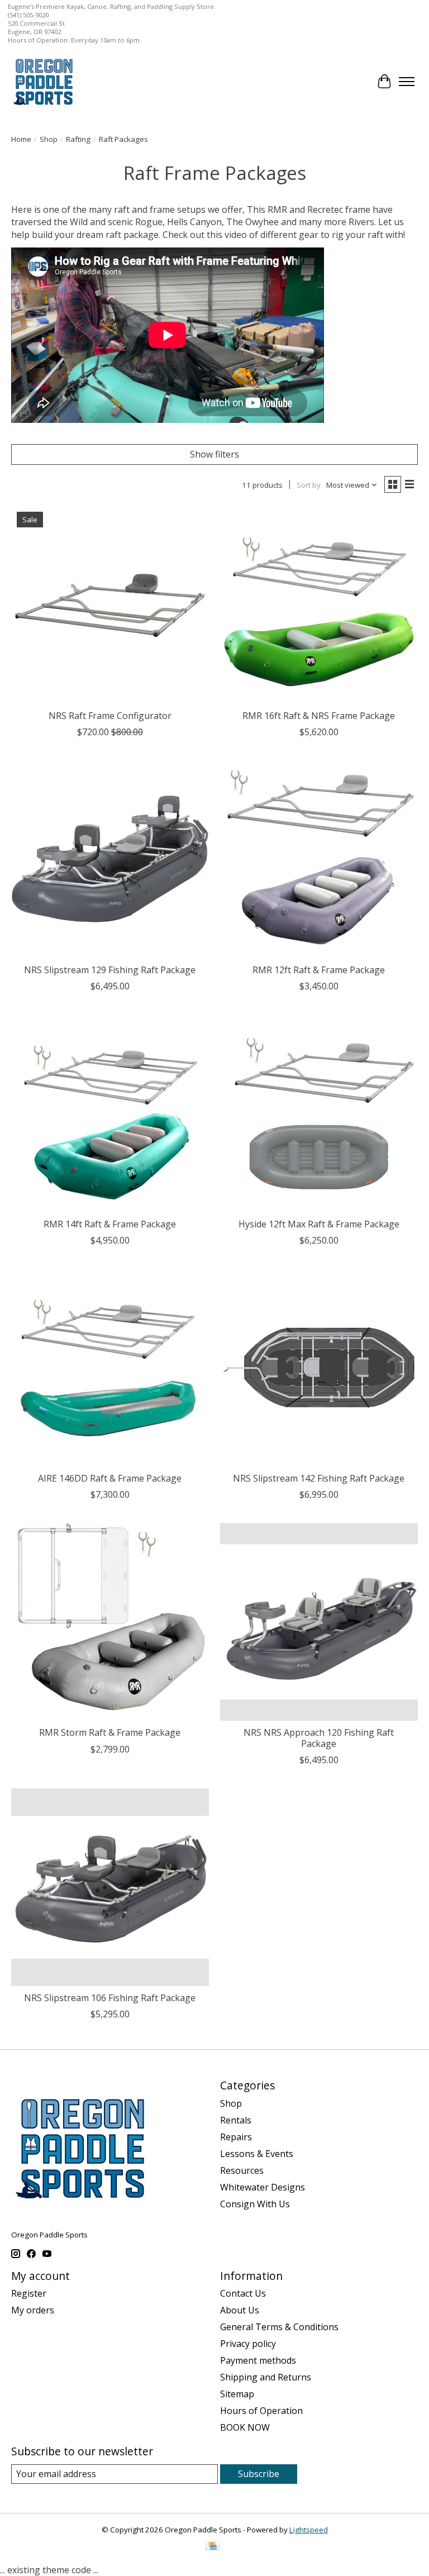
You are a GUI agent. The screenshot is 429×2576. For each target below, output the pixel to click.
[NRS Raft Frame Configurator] (110, 605)
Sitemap (237, 2394)
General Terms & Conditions (279, 2327)
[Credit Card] (213, 2547)
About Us (240, 2310)
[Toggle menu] (407, 82)
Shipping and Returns (266, 2377)
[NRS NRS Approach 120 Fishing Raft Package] (319, 1622)
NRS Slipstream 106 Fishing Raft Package (110, 1998)
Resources (242, 2170)
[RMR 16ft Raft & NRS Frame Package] (319, 605)
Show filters (214, 454)
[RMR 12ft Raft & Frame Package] (319, 859)
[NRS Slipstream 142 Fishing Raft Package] (319, 1368)
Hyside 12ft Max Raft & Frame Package (319, 1224)
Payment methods (258, 2360)
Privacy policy (248, 2344)
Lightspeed (309, 2530)
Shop (49, 139)
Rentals (236, 2120)
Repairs (236, 2137)
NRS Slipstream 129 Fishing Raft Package (110, 970)
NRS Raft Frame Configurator (110, 716)
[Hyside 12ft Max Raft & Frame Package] (319, 1113)
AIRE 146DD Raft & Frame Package (110, 1478)
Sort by (309, 485)
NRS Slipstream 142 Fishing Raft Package (319, 1478)
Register (29, 2293)
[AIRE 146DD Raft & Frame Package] (110, 1368)
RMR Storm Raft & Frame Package (110, 1732)
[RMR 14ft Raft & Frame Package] (110, 1113)
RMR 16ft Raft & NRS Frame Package (319, 716)
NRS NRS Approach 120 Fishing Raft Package (319, 1738)
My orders (33, 2310)
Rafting (78, 139)
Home (21, 139)
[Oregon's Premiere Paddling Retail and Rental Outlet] (43, 81)
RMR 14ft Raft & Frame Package (110, 1224)
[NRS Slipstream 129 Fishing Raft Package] (110, 859)
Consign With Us (255, 2204)
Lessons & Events (257, 2154)
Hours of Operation (261, 2411)
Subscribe (259, 2474)
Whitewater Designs (263, 2187)
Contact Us (243, 2293)
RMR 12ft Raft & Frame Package (319, 970)
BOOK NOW (245, 2427)
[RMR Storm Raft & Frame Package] (110, 1622)
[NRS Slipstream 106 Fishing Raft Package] (110, 1887)
